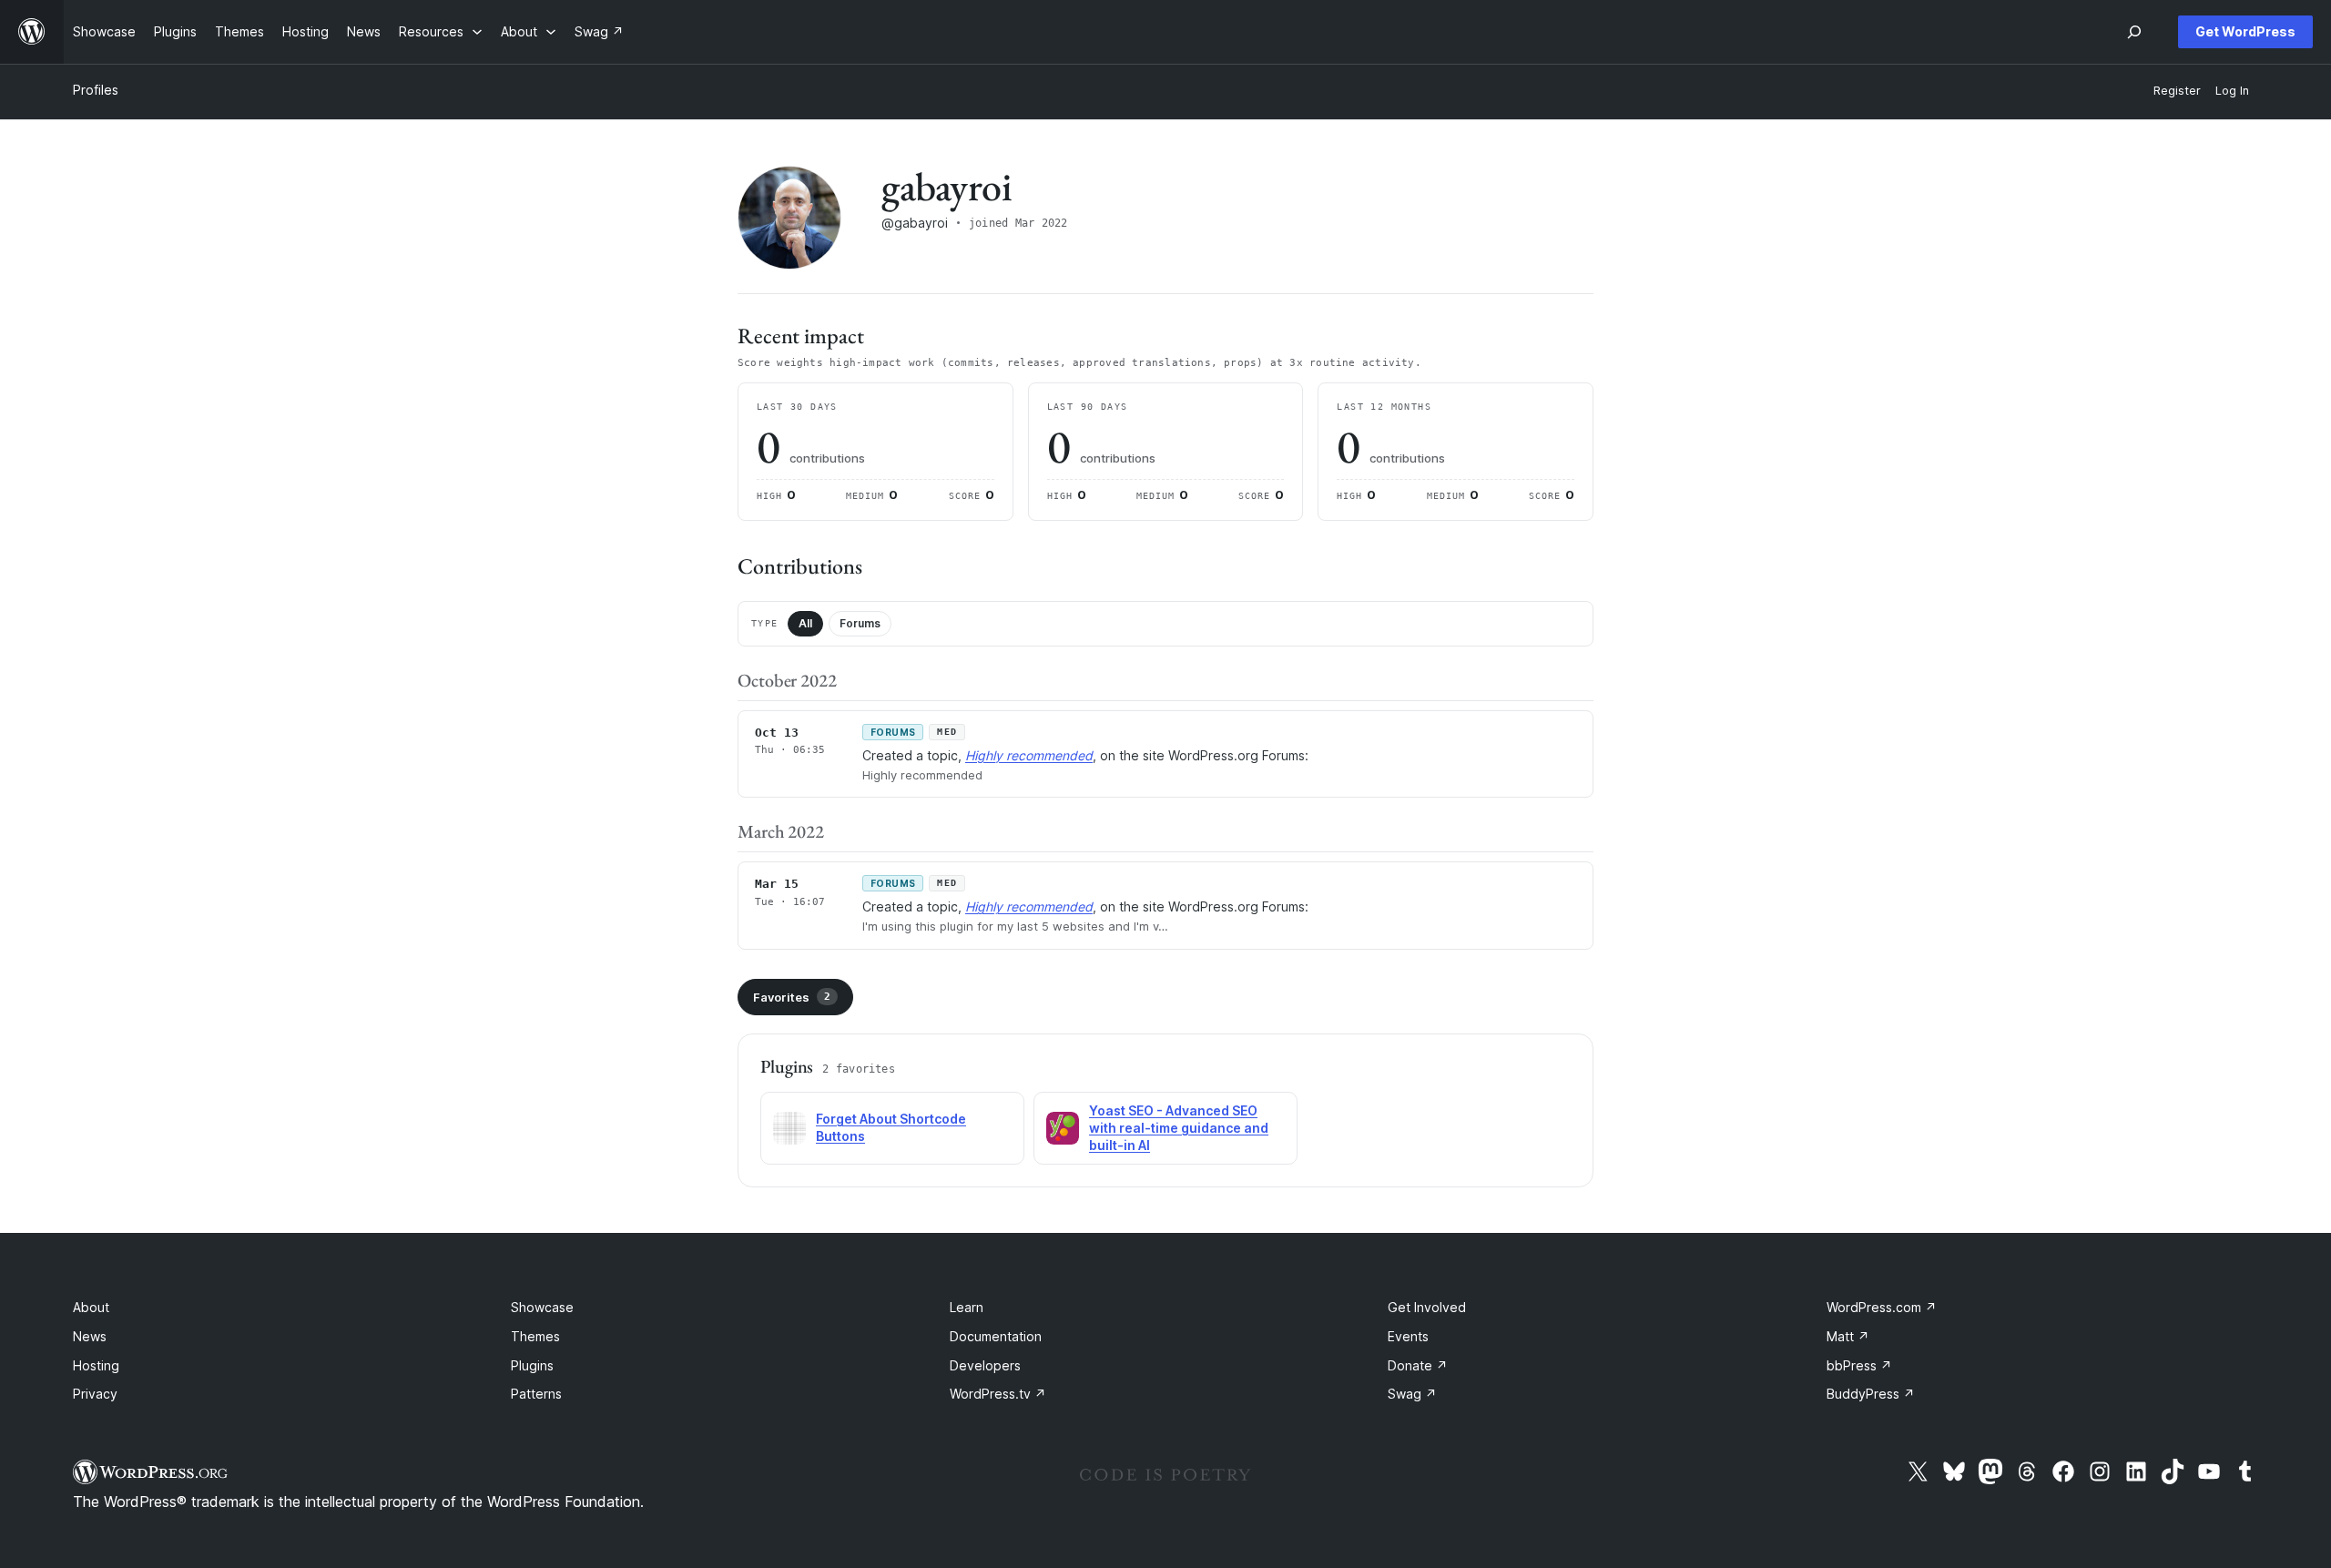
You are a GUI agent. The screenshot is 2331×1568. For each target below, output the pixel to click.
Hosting (96, 1365)
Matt (1848, 1336)
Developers (985, 1365)
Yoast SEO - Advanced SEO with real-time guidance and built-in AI (1179, 1128)
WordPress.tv (998, 1394)
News (90, 1336)
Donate (1418, 1365)
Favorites (792, 997)
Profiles (96, 90)
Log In (2232, 91)
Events (1408, 1336)
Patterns (536, 1394)
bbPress (1859, 1365)
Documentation (996, 1336)
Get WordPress (2245, 31)
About (91, 1307)
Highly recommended (1029, 755)
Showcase (542, 1307)
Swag (1412, 1394)
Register (2177, 91)
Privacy (95, 1394)
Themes (535, 1336)
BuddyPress (1871, 1394)
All (805, 623)
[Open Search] (2134, 32)
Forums (860, 623)
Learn (967, 1307)
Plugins (532, 1365)
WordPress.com (1882, 1307)
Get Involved (1427, 1307)
